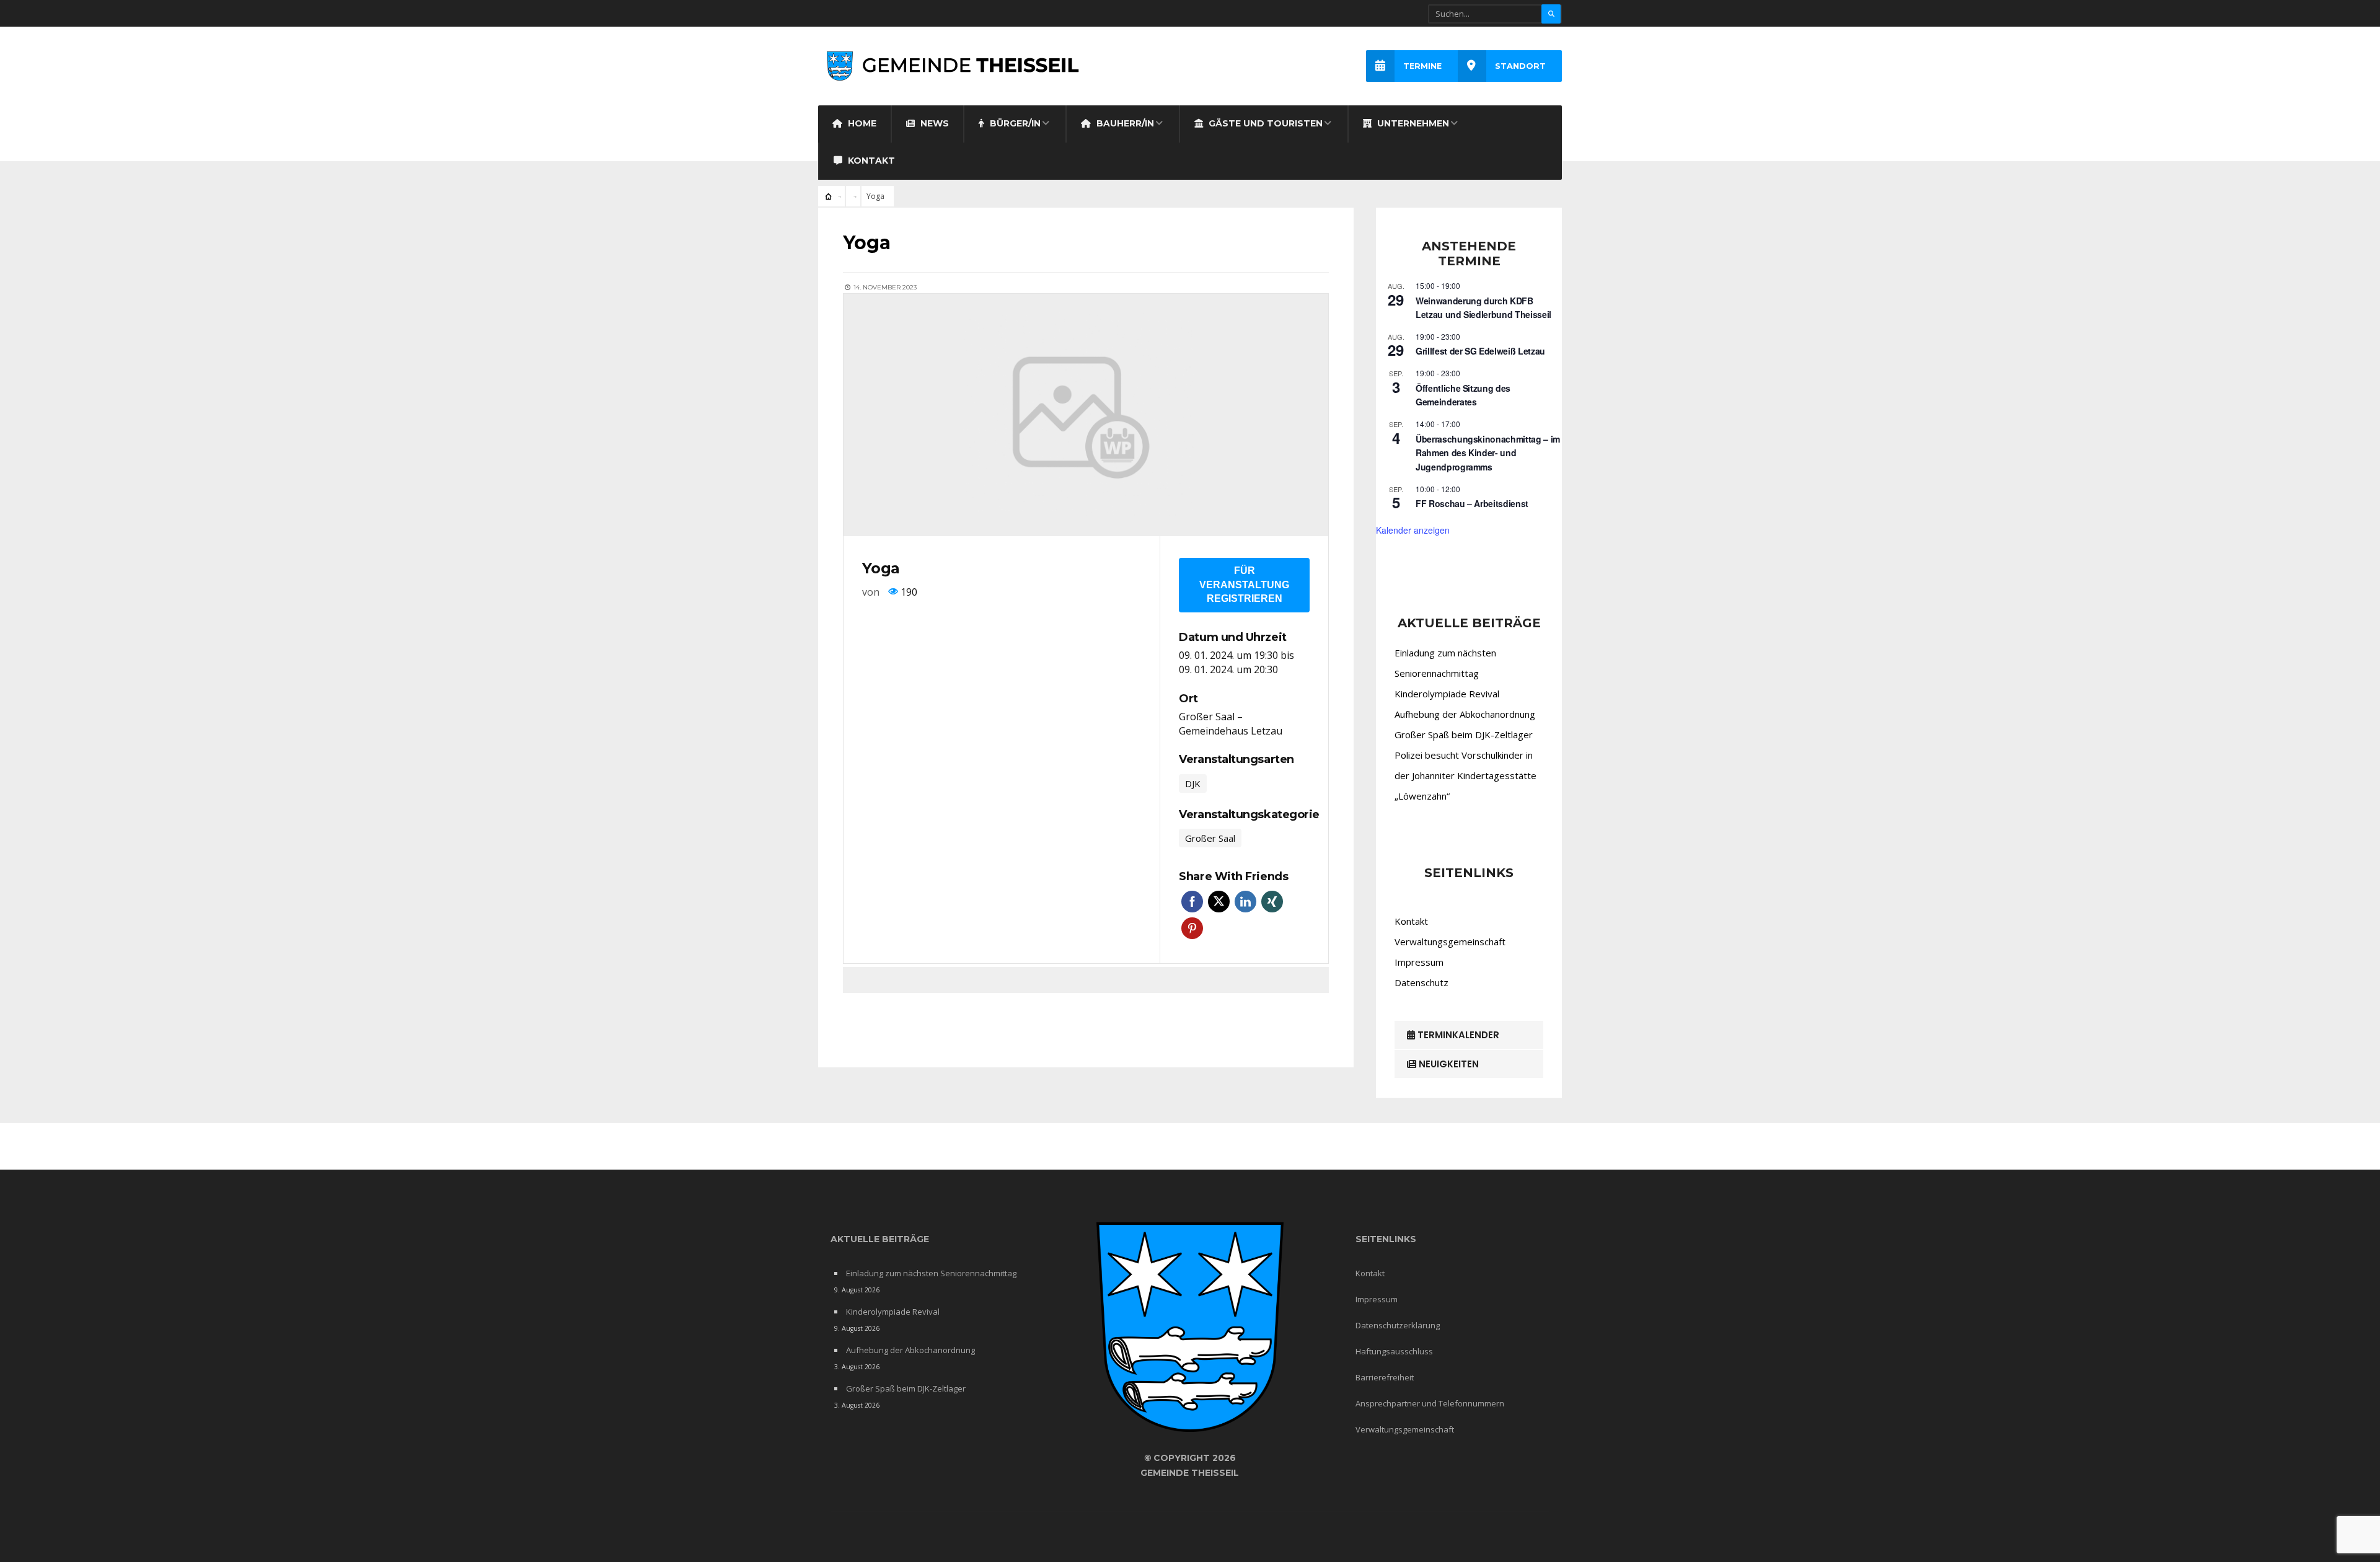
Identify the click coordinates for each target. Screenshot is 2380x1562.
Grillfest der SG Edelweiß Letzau (1480, 351)
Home (861, 123)
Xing (1272, 902)
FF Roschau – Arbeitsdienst (1472, 503)
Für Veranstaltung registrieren (1244, 585)
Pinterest (1192, 928)
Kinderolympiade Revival (1447, 694)
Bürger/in (1014, 123)
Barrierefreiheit (1385, 1377)
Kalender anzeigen (1413, 530)
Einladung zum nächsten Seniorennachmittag (931, 1273)
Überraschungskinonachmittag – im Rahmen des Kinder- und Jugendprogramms (1488, 453)
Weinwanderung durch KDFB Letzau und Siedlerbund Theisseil (1483, 308)
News (933, 123)
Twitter (1219, 902)
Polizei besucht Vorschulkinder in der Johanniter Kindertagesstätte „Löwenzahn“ (1465, 775)
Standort (1520, 66)
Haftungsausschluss (1394, 1351)
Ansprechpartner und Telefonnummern (1430, 1403)
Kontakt (870, 161)
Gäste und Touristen (1264, 123)
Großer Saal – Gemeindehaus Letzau (1231, 724)
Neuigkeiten (1448, 1064)
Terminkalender (1457, 1035)
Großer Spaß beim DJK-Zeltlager (1464, 735)
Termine (1422, 66)
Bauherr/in (1124, 123)
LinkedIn (1245, 902)
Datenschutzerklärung (1398, 1325)
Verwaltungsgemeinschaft (1450, 942)
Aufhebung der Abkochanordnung (1465, 714)
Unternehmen (1412, 123)
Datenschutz (1421, 982)
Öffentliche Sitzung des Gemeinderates (1463, 395)
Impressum (1419, 962)
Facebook (1192, 902)
